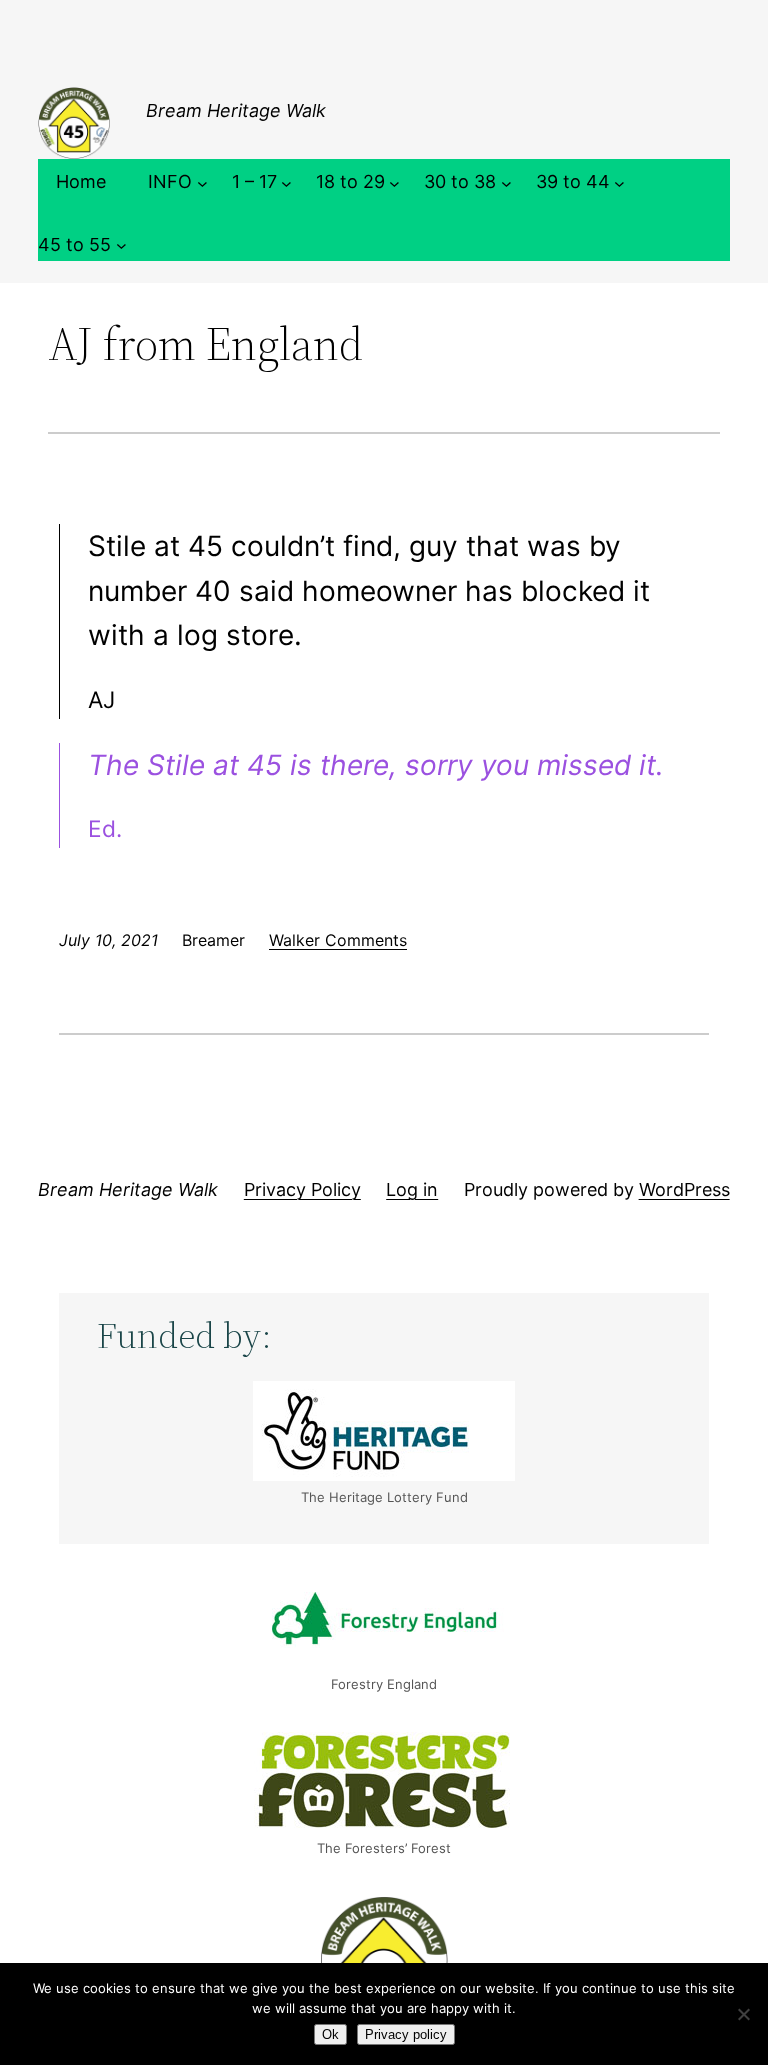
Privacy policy (406, 2034)
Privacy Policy (302, 1189)
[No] (743, 2014)
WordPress (684, 1189)
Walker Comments (338, 940)
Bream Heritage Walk (236, 110)
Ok (330, 2034)
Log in (412, 1189)
